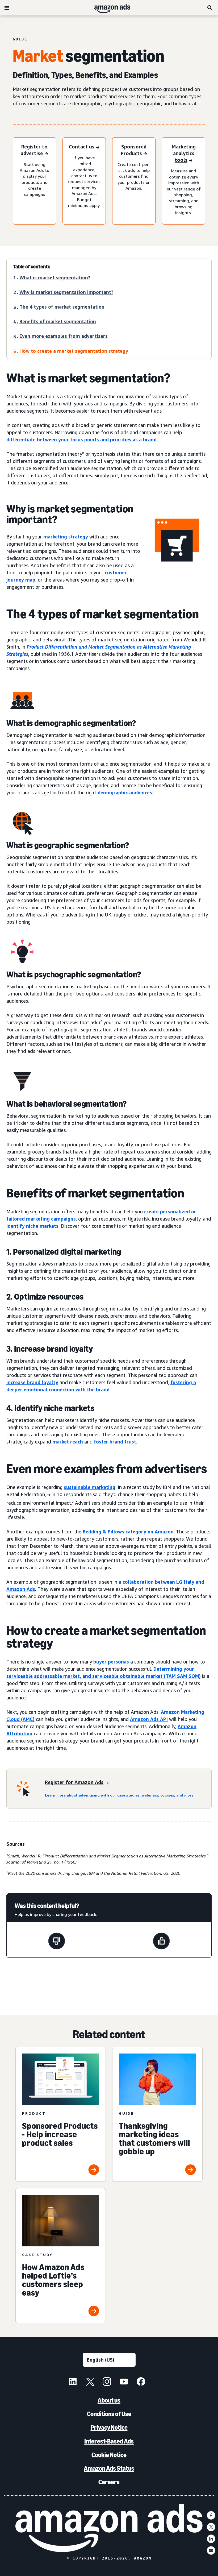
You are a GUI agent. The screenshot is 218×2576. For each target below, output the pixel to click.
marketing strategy (66, 537)
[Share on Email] (211, 2550)
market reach (68, 1442)
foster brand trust (115, 1442)
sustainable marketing (90, 1487)
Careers (109, 2482)
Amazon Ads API (149, 1719)
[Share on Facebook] (211, 2515)
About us (109, 2400)
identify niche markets (32, 1226)
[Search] (210, 8)
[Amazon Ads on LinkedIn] (73, 2382)
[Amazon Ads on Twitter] (90, 2382)
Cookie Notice (109, 2455)
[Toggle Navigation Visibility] (7, 8)
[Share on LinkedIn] (211, 2539)
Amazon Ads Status (109, 2468)
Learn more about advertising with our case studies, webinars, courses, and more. (120, 1795)
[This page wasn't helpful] (57, 1942)
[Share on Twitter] (211, 2527)
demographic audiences (125, 793)
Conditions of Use (109, 2414)
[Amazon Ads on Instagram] (107, 2382)
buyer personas (111, 1662)
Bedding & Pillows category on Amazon (128, 1532)
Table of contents (32, 267)
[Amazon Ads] (108, 8)
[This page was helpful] (161, 1942)
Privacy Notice (109, 2427)
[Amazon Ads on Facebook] (141, 2382)
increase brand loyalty (32, 1382)
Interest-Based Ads (109, 2441)
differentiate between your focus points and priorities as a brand (81, 439)
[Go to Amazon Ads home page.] (109, 2528)
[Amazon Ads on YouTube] (124, 2382)
